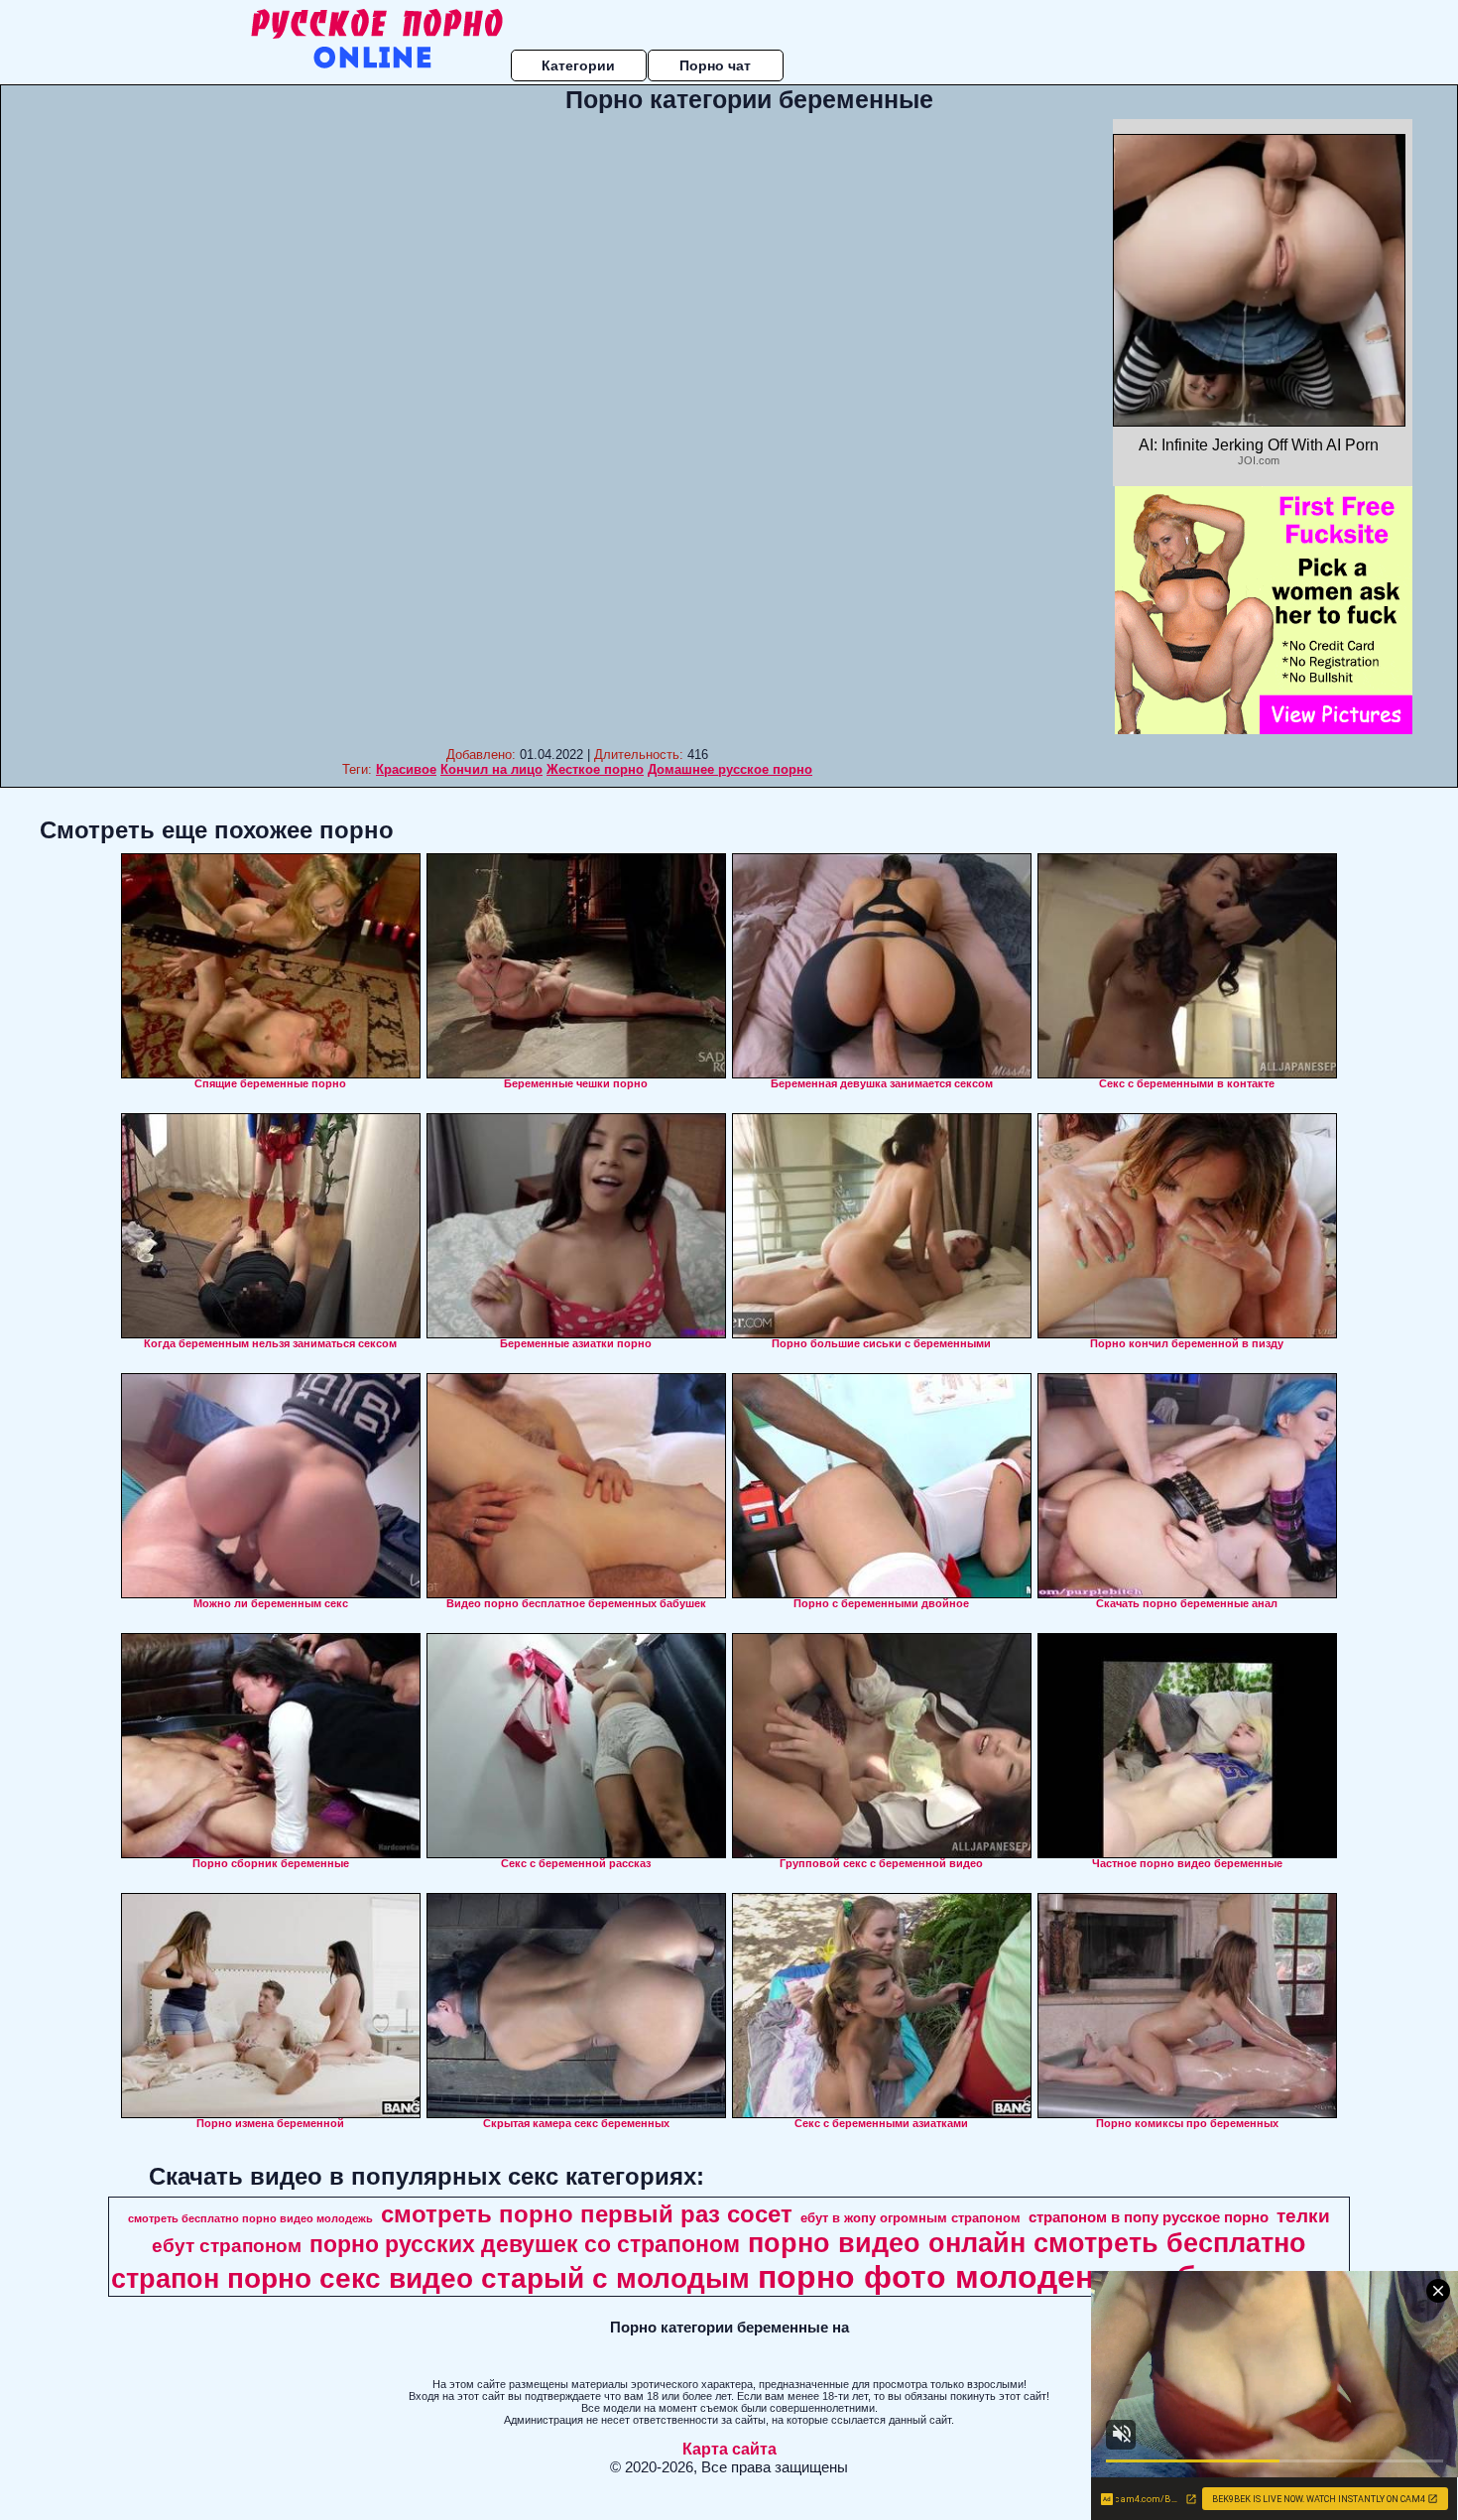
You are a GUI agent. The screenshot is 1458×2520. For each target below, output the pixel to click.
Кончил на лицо (491, 769)
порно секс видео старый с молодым (488, 2278)
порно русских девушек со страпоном (525, 2244)
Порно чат (715, 65)
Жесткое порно (595, 769)
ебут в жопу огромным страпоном (911, 2218)
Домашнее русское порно (730, 769)
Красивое (406, 769)
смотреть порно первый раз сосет (587, 2214)
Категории (578, 65)
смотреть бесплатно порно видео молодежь (250, 2218)
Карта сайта (729, 2449)
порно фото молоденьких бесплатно (1050, 2277)
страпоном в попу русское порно (1149, 2217)
